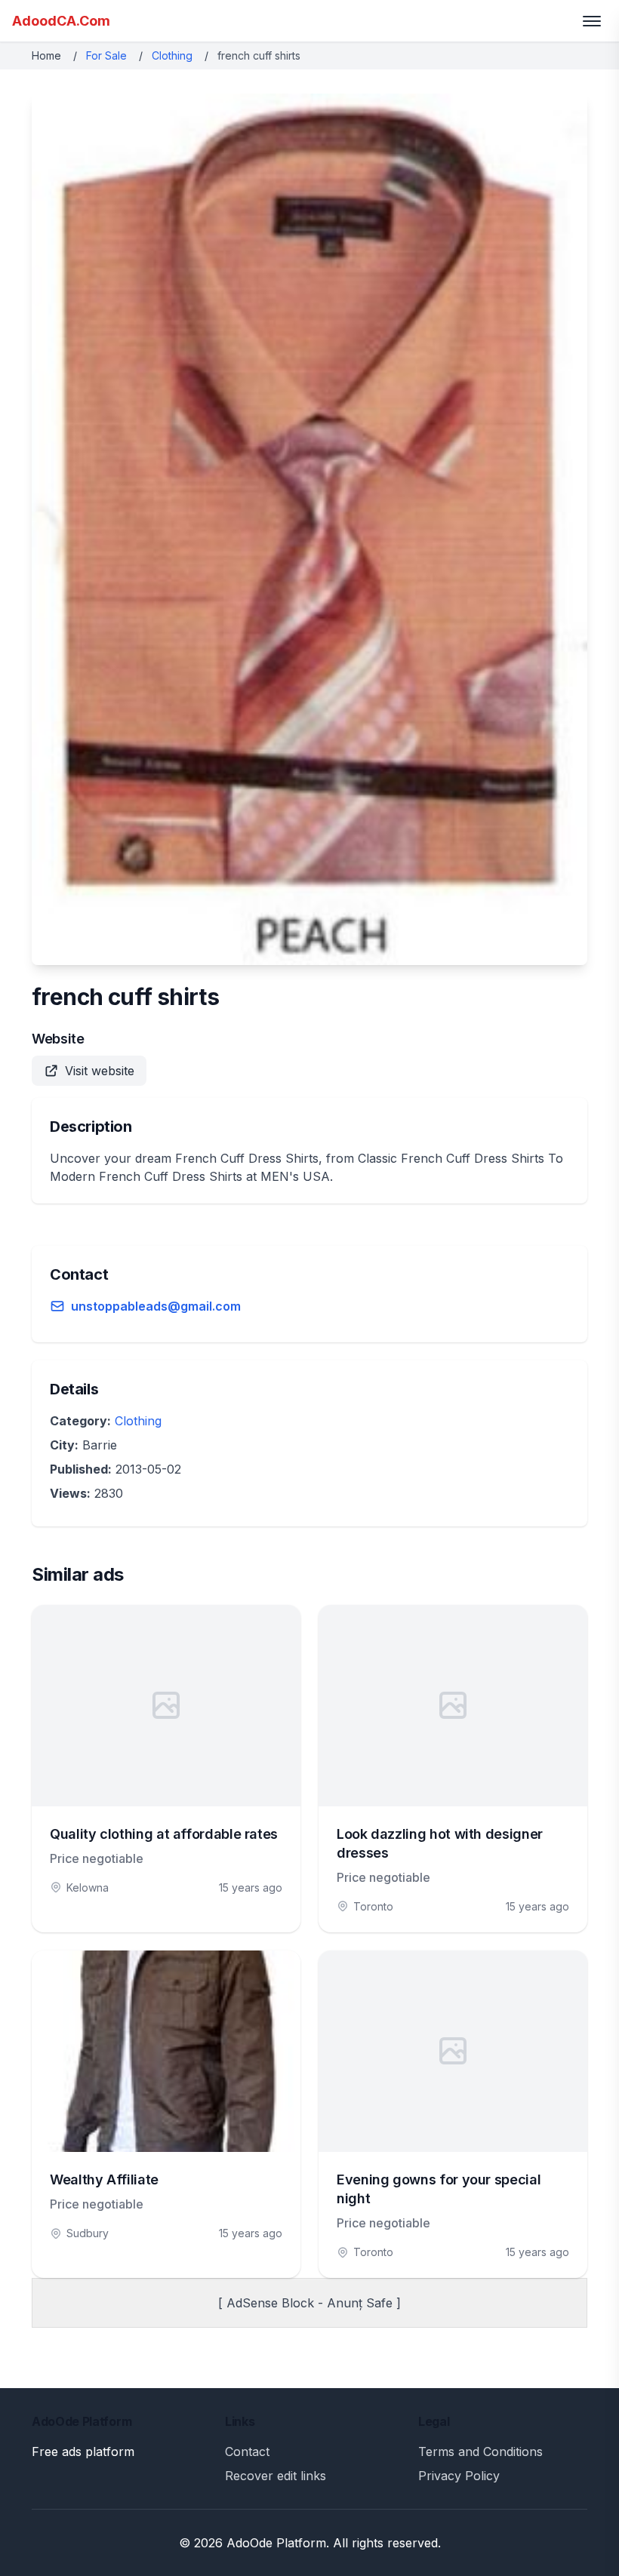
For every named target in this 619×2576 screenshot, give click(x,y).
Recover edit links (276, 2476)
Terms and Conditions (480, 2452)
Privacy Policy (459, 2476)
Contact (247, 2452)
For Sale (106, 55)
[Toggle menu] (592, 21)
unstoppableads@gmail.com (156, 1306)
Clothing (172, 55)
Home (46, 55)
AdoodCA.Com (61, 21)
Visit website (100, 1071)
